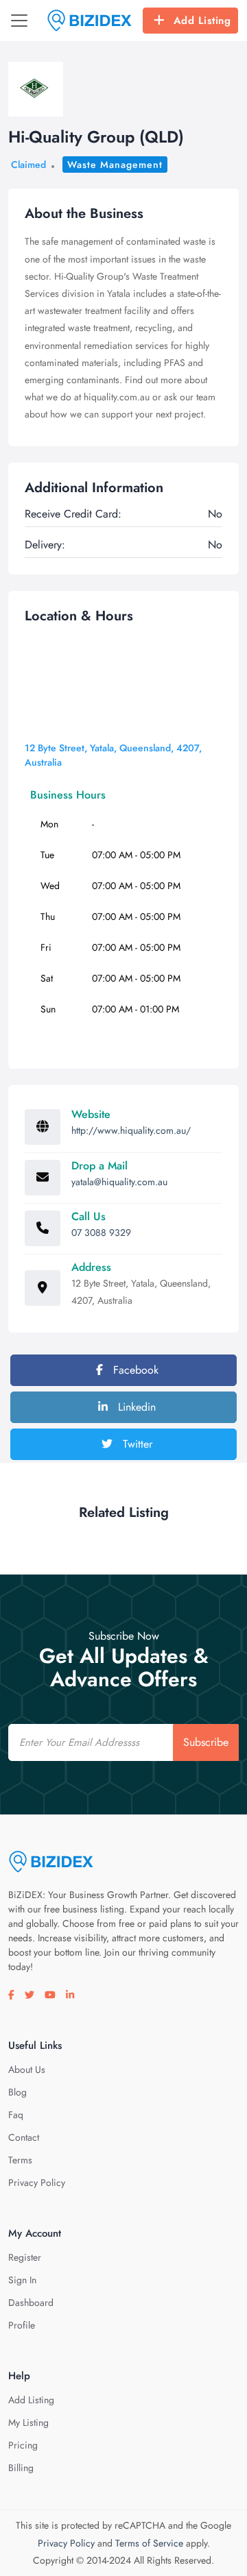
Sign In (22, 2280)
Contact (24, 2137)
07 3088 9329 (101, 1232)
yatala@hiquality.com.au (119, 1182)
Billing (21, 2468)
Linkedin (135, 1407)
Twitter (136, 1444)
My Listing (28, 2422)
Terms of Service (149, 2543)
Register (25, 2257)
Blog (17, 2092)
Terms (20, 2160)
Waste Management (115, 165)
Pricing (23, 2445)
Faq (16, 2115)
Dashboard (31, 2302)
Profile (22, 2325)
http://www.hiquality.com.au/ (131, 1130)
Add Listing (202, 21)
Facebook (134, 1370)
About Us (27, 2069)
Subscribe (206, 1742)
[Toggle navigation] (19, 21)
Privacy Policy (37, 2183)
